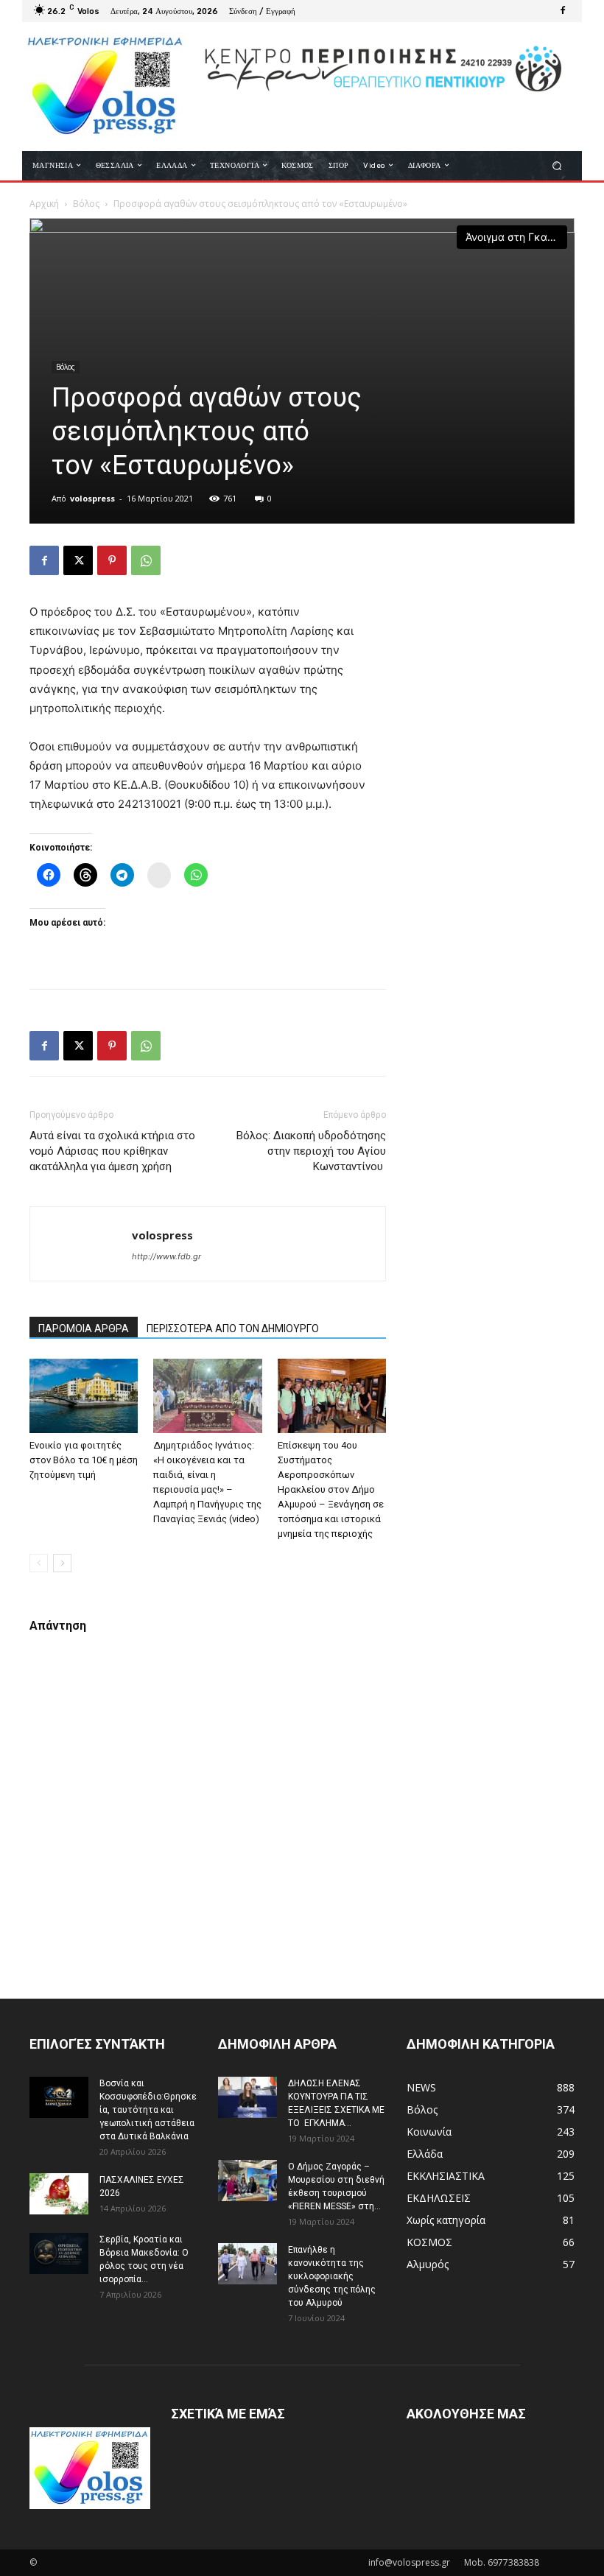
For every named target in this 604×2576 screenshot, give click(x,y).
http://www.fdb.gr (166, 1256)
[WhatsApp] (146, 560)
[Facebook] (563, 11)
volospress (92, 498)
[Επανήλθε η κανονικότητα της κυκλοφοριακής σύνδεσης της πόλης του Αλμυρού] (247, 2264)
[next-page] (62, 1563)
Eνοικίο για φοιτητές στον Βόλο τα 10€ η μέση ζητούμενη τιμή (84, 1460)
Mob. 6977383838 (502, 2562)
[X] (78, 560)
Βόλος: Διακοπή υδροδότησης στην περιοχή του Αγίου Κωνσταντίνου (311, 1151)
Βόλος (86, 204)
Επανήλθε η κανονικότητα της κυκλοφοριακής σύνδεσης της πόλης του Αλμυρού (332, 2276)
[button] (557, 165)
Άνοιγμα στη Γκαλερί (516, 237)
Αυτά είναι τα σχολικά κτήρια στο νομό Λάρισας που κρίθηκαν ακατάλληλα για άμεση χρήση (112, 1151)
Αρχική (44, 204)
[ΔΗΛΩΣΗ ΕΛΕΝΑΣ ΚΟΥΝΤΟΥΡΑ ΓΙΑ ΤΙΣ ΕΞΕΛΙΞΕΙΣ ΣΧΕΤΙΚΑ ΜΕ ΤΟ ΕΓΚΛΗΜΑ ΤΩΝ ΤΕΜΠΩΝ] (247, 2097)
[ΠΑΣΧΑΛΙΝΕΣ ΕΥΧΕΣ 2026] (59, 2194)
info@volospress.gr (409, 2562)
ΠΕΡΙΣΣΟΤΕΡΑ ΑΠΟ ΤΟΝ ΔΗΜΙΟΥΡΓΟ (233, 1329)
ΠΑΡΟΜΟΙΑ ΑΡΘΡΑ (84, 1329)
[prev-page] (39, 1563)
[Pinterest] (112, 560)
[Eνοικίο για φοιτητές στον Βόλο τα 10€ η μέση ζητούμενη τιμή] (84, 1396)
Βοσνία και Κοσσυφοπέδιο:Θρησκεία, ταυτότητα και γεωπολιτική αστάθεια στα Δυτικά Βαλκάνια (148, 2110)
